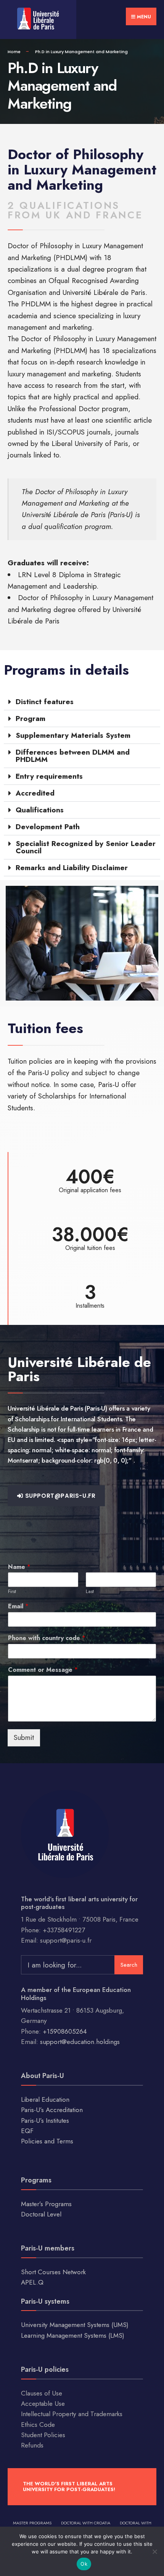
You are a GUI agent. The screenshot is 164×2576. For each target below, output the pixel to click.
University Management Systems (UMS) (75, 2325)
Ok (84, 2564)
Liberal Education (45, 2099)
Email (18, 1607)
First (12, 1592)
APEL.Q (32, 2282)
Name (19, 1567)
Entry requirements (49, 776)
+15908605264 (65, 2031)
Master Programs (32, 2523)
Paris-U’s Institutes (45, 2120)
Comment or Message (43, 1670)
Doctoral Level (41, 2214)
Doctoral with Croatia (86, 2523)
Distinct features (45, 702)
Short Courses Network (53, 2272)
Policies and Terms (47, 2141)
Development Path (48, 827)
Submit (24, 1737)
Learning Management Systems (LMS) (73, 2335)
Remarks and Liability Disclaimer (72, 868)
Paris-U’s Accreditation (52, 2110)
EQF (27, 2131)
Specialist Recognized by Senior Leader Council (86, 847)
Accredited (35, 793)
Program (31, 718)
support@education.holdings (80, 2042)
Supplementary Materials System (73, 735)
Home (14, 52)
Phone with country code (47, 1638)
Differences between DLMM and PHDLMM (73, 756)
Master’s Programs (46, 2204)
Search (129, 1965)
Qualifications (40, 810)
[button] (82, 702)
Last (90, 1592)
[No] (154, 2552)
